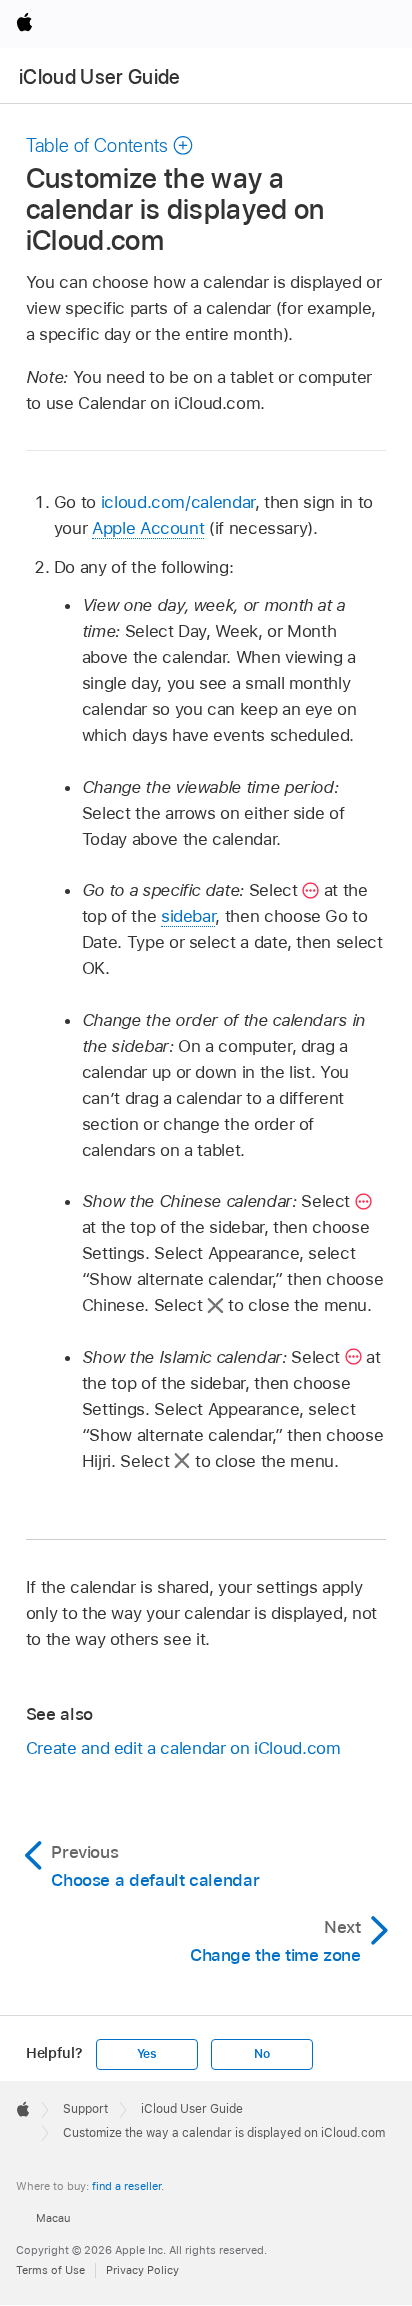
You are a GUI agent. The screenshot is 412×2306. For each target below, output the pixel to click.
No (262, 2054)
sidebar (188, 916)
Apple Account (148, 528)
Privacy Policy (142, 2270)
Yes (147, 2054)
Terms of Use (50, 2270)
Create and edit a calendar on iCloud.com (183, 1748)
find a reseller (126, 2186)
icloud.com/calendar (178, 502)
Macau (53, 2218)
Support (85, 2109)
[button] (110, 145)
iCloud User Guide (100, 77)
